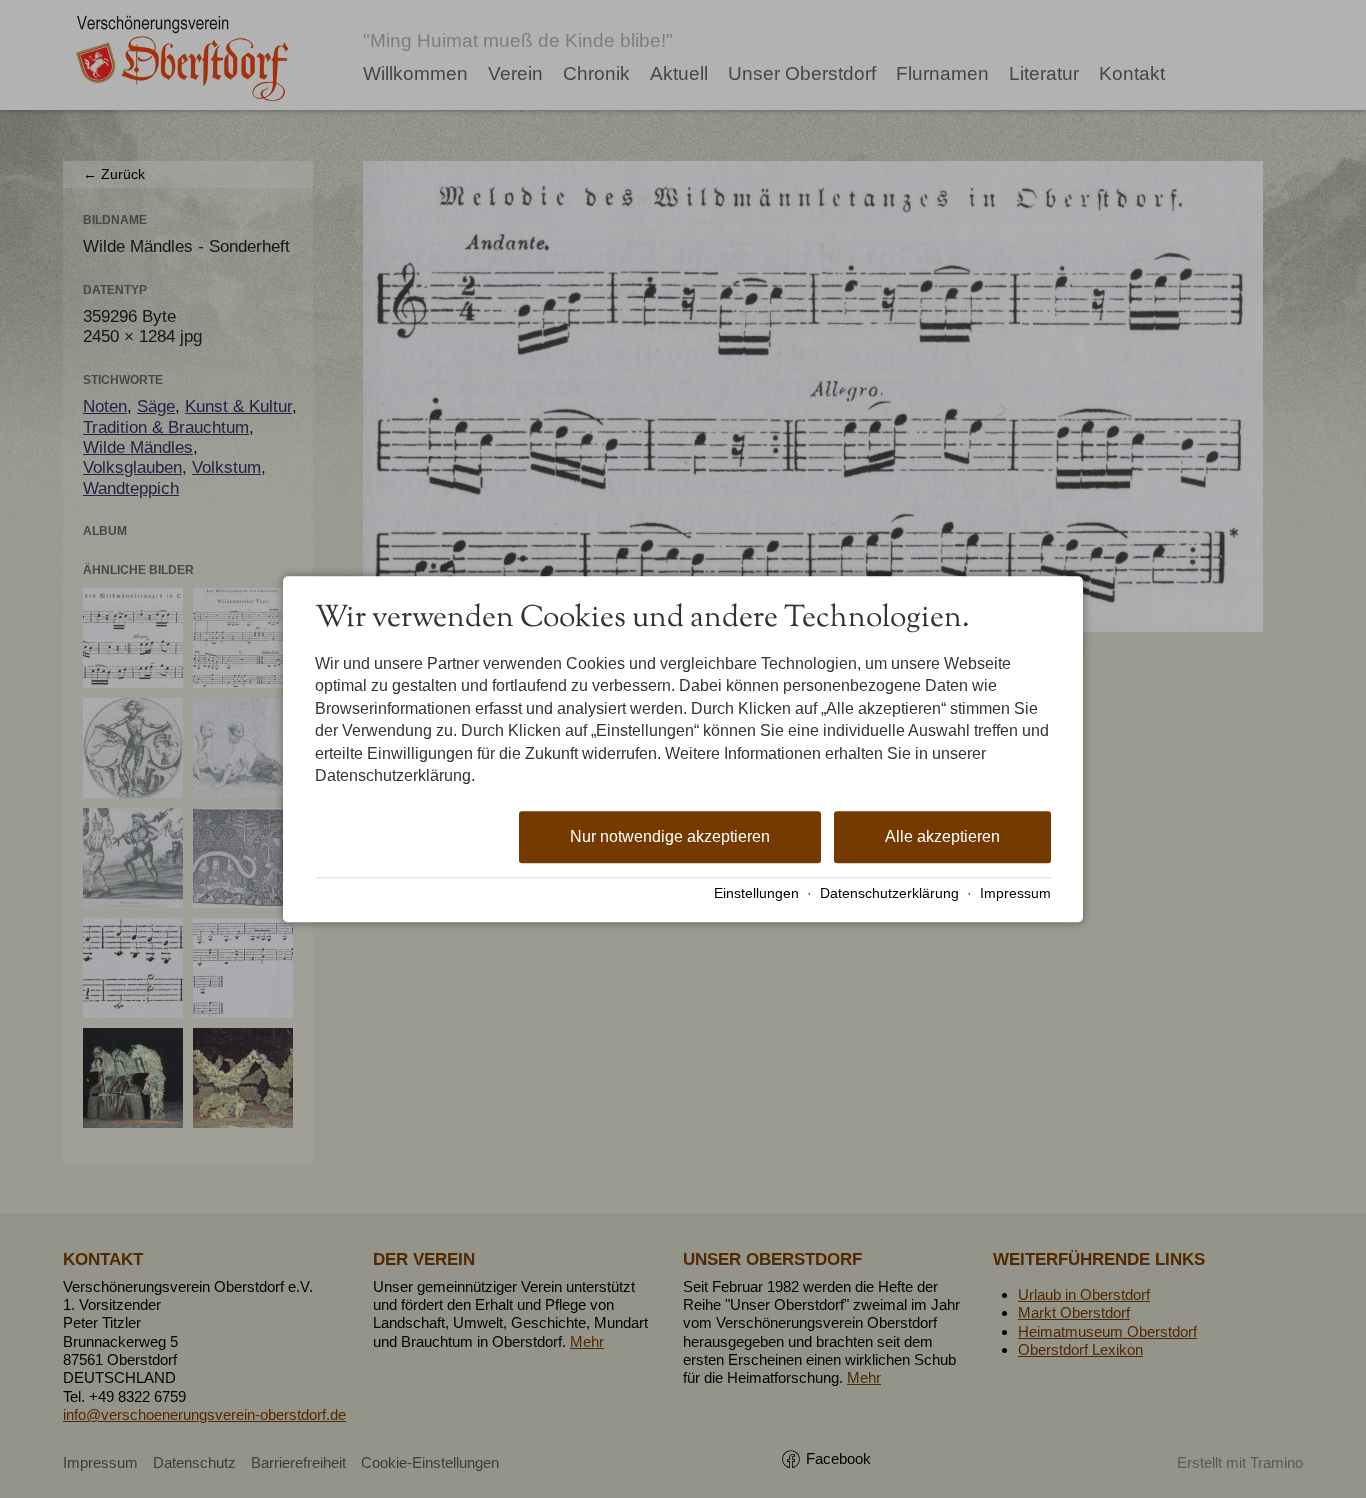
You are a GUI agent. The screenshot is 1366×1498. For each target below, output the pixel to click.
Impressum (1015, 893)
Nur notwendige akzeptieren (670, 837)
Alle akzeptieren (942, 837)
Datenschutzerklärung (889, 893)
